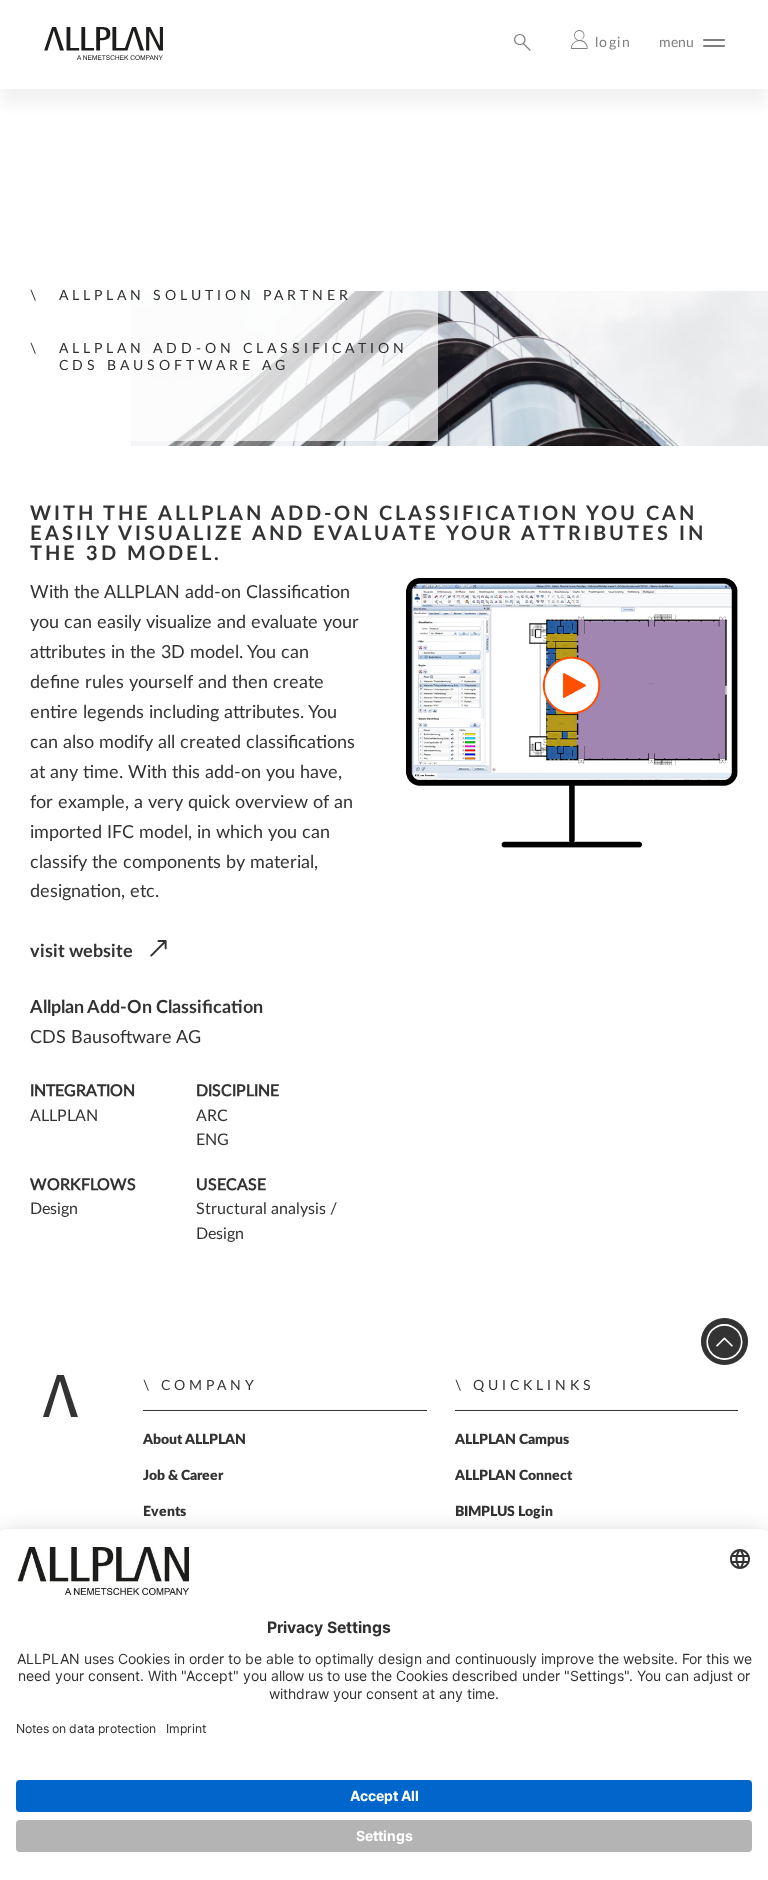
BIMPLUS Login (504, 1512)
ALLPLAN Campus (512, 1440)
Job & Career (183, 1476)
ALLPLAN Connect (513, 1476)
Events (164, 1512)
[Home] (103, 55)
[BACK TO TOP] (724, 1341)
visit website (81, 951)
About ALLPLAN (194, 1440)
